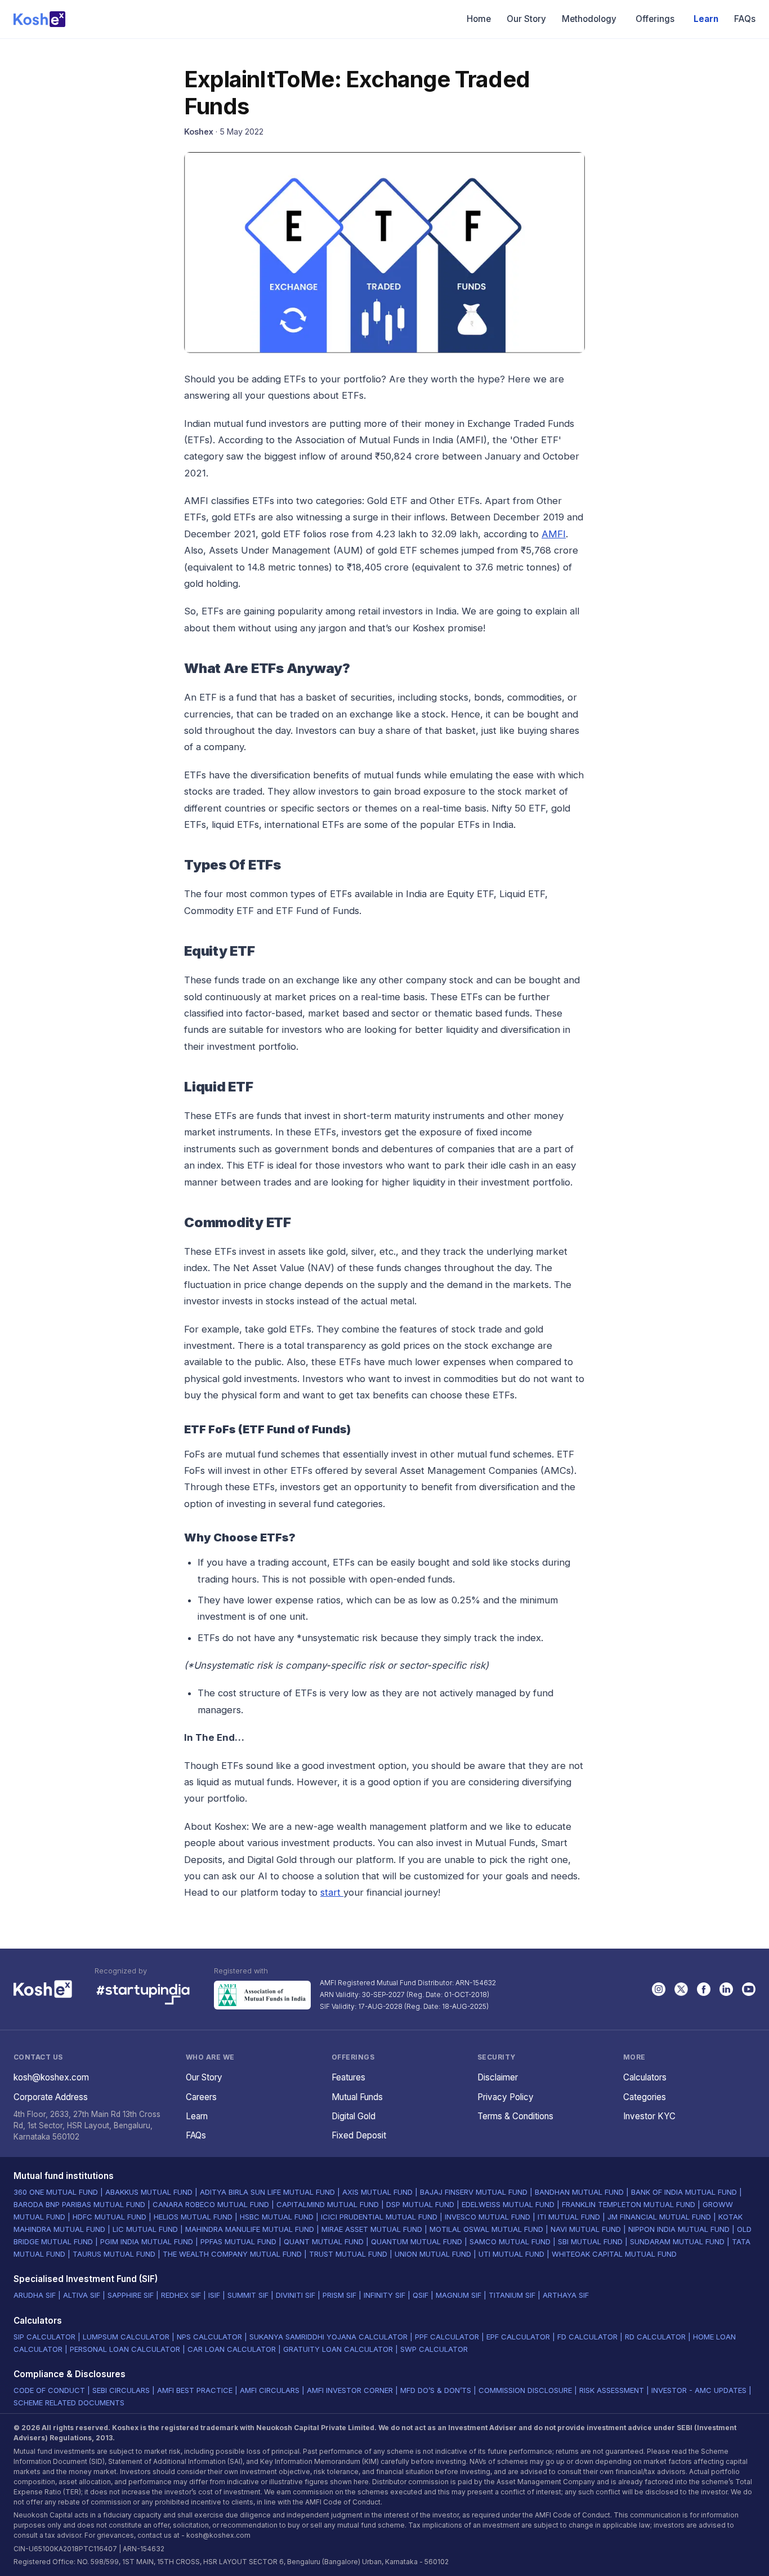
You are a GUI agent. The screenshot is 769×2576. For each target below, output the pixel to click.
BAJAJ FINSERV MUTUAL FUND (474, 2192)
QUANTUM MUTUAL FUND (417, 2241)
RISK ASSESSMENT (612, 2390)
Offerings (655, 19)
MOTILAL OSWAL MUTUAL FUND (486, 2229)
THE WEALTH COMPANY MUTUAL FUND (232, 2254)
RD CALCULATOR (655, 2337)
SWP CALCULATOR (434, 2349)
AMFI (554, 534)
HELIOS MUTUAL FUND (193, 2217)
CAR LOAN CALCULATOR (232, 2349)
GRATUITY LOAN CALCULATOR (338, 2349)
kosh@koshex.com (51, 2077)
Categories (645, 2097)
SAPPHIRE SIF (131, 2295)
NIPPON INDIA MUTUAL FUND (679, 2229)
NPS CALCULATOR (209, 2337)
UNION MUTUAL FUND (433, 2254)
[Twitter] (681, 1989)
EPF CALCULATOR (518, 2337)
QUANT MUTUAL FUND (324, 2241)
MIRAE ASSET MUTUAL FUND (372, 2229)
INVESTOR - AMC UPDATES (699, 2390)
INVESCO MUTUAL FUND (488, 2217)
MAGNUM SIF (459, 2295)
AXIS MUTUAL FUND (377, 2192)
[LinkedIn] (726, 1989)
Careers (201, 2097)
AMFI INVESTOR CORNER (350, 2390)
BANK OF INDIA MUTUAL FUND (684, 2192)
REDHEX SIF (181, 2295)
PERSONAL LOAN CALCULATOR (125, 2349)
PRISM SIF (339, 2295)
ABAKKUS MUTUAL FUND (149, 2192)
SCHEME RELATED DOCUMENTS (69, 2403)
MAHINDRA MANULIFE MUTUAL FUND (250, 2229)
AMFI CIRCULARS (270, 2390)
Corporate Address (51, 2097)
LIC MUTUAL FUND (145, 2229)
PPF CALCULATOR (447, 2337)
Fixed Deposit (359, 2135)
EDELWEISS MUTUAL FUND (508, 2204)
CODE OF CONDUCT (49, 2390)
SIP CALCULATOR (44, 2337)
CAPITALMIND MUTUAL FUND (328, 2204)
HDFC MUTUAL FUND (109, 2217)
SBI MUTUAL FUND (590, 2241)
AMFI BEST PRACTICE (195, 2390)
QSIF (421, 2295)
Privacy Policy (506, 2097)
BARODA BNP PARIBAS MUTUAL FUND (79, 2204)
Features (348, 2077)
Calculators (645, 2077)
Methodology (589, 19)
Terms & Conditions (515, 2116)
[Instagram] (659, 1989)
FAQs (745, 19)
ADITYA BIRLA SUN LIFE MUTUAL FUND (267, 2192)
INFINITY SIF (384, 2295)
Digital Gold (354, 2116)
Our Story (526, 19)
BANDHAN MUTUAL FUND (579, 2192)
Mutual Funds (357, 2097)
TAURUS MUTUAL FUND (114, 2254)
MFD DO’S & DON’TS (436, 2390)
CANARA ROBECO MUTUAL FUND (211, 2204)
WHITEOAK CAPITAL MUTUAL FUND (614, 2254)
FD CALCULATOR (587, 2337)
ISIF (214, 2295)
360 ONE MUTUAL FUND (56, 2192)
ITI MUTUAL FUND (569, 2217)
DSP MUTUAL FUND (420, 2204)
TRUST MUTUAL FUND (348, 2254)
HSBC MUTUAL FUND (277, 2217)
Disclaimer (498, 2077)
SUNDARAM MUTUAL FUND (677, 2241)
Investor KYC (649, 2116)
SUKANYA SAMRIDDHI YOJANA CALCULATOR (328, 2337)
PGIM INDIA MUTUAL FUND (147, 2241)
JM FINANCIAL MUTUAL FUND (659, 2217)
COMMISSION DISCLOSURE (525, 2390)
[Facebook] (704, 1989)
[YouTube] (749, 1989)
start (332, 1892)
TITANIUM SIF (512, 2295)
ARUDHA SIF (35, 2295)
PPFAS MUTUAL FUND (238, 2241)
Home (479, 19)
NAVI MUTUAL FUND (586, 2229)
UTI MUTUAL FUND (511, 2254)
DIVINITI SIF (296, 2295)
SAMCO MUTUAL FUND (510, 2241)
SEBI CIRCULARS (121, 2390)
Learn (706, 19)
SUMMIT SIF (248, 2295)
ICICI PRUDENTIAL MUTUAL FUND (379, 2217)
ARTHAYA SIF (566, 2295)
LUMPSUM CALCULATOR (126, 2337)
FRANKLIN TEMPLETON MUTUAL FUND (629, 2204)
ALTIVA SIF (82, 2295)
